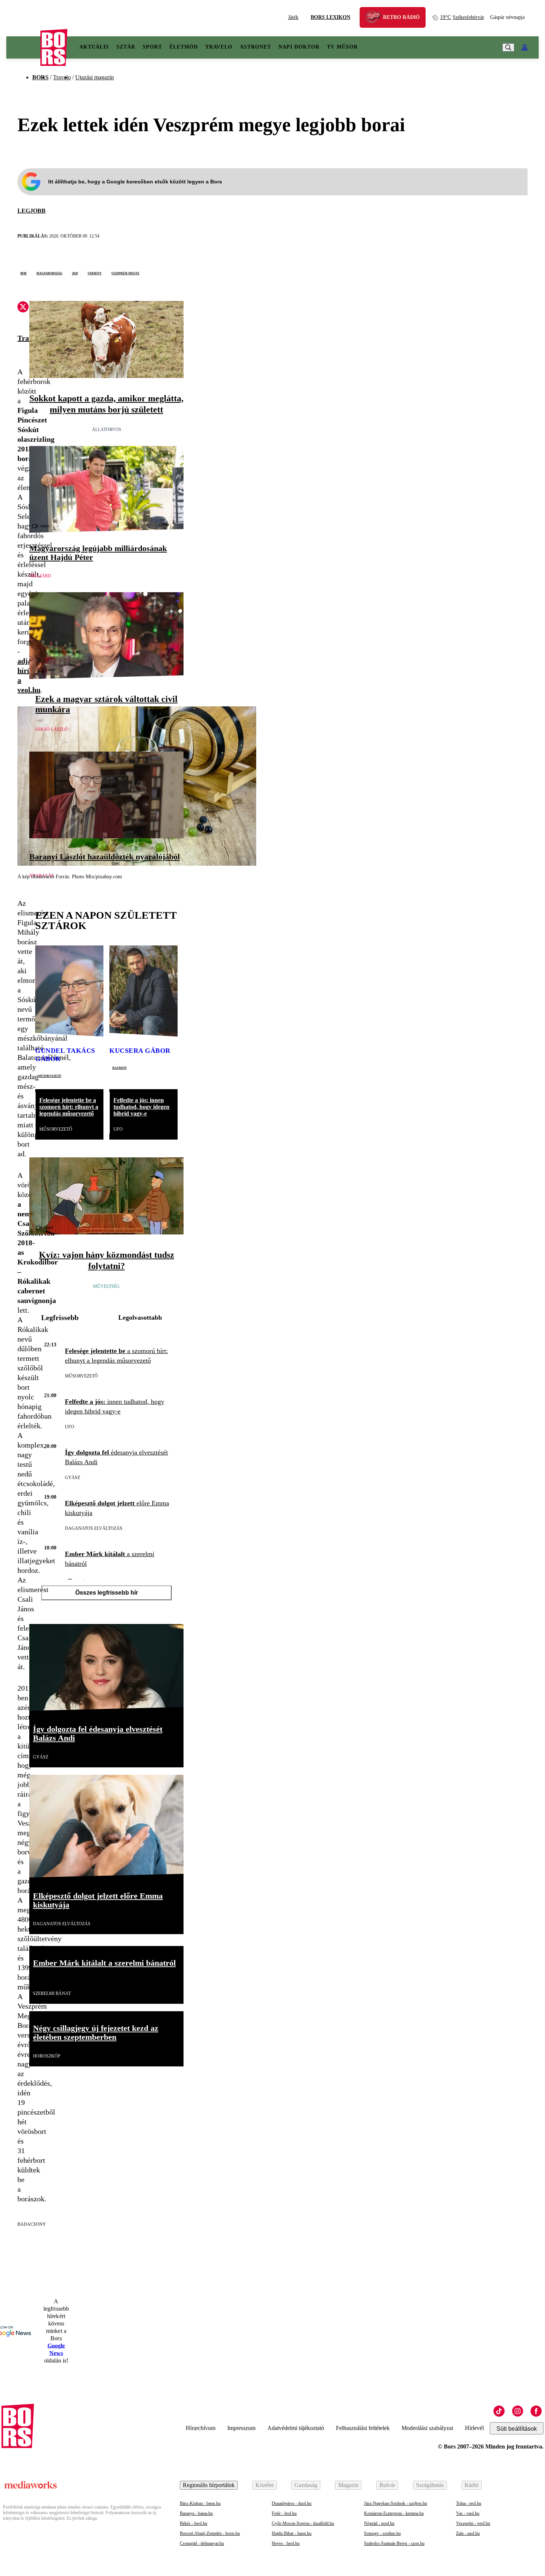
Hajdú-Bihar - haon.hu (292, 2533)
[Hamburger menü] (23, 47)
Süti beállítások (517, 2429)
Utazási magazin (95, 77)
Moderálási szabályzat (427, 2428)
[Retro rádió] (376, 18)
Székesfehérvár (462, 17)
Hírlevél (474, 2428)
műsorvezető (50, 1075)
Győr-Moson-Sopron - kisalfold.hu (303, 2523)
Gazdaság (306, 2485)
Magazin (348, 2485)
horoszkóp (47, 2056)
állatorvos (107, 430)
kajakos (119, 1067)
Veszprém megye (125, 273)
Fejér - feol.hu (284, 2513)
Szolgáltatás (430, 2485)
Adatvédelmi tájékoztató (296, 2428)
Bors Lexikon (331, 17)
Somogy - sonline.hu (382, 2533)
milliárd (40, 576)
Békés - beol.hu (194, 2523)
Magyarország (49, 273)
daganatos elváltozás (94, 1528)
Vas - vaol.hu (468, 2513)
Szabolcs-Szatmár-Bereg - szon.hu (394, 2543)
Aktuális (94, 47)
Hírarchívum (201, 2428)
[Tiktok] (499, 2411)
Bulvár (387, 2485)
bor (24, 273)
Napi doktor (299, 47)
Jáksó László (52, 729)
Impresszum (241, 2428)
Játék (293, 17)
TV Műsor (342, 47)
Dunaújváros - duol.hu (292, 2503)
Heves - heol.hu (286, 2543)
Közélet (265, 2485)
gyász (72, 1478)
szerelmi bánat (52, 1993)
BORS (40, 77)
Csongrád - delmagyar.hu (202, 2543)
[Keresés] (508, 47)
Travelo (219, 47)
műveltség (106, 1286)
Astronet (255, 47)
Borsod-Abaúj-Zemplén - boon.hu (210, 2533)
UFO (118, 1129)
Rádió (472, 2485)
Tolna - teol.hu (469, 2503)
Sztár (126, 47)
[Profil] (525, 47)
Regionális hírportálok (209, 2485)
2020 (75, 273)
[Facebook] (536, 2411)
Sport (152, 47)
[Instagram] (518, 2411)
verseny (95, 273)
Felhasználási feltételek (363, 2428)
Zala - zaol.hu (468, 2533)
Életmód (184, 47)
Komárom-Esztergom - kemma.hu (394, 2513)
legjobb (32, 211)
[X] (23, 308)
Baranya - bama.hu (196, 2513)
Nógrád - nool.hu (379, 2523)
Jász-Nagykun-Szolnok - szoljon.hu (396, 2503)
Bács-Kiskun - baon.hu (200, 2503)
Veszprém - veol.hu (473, 2523)
